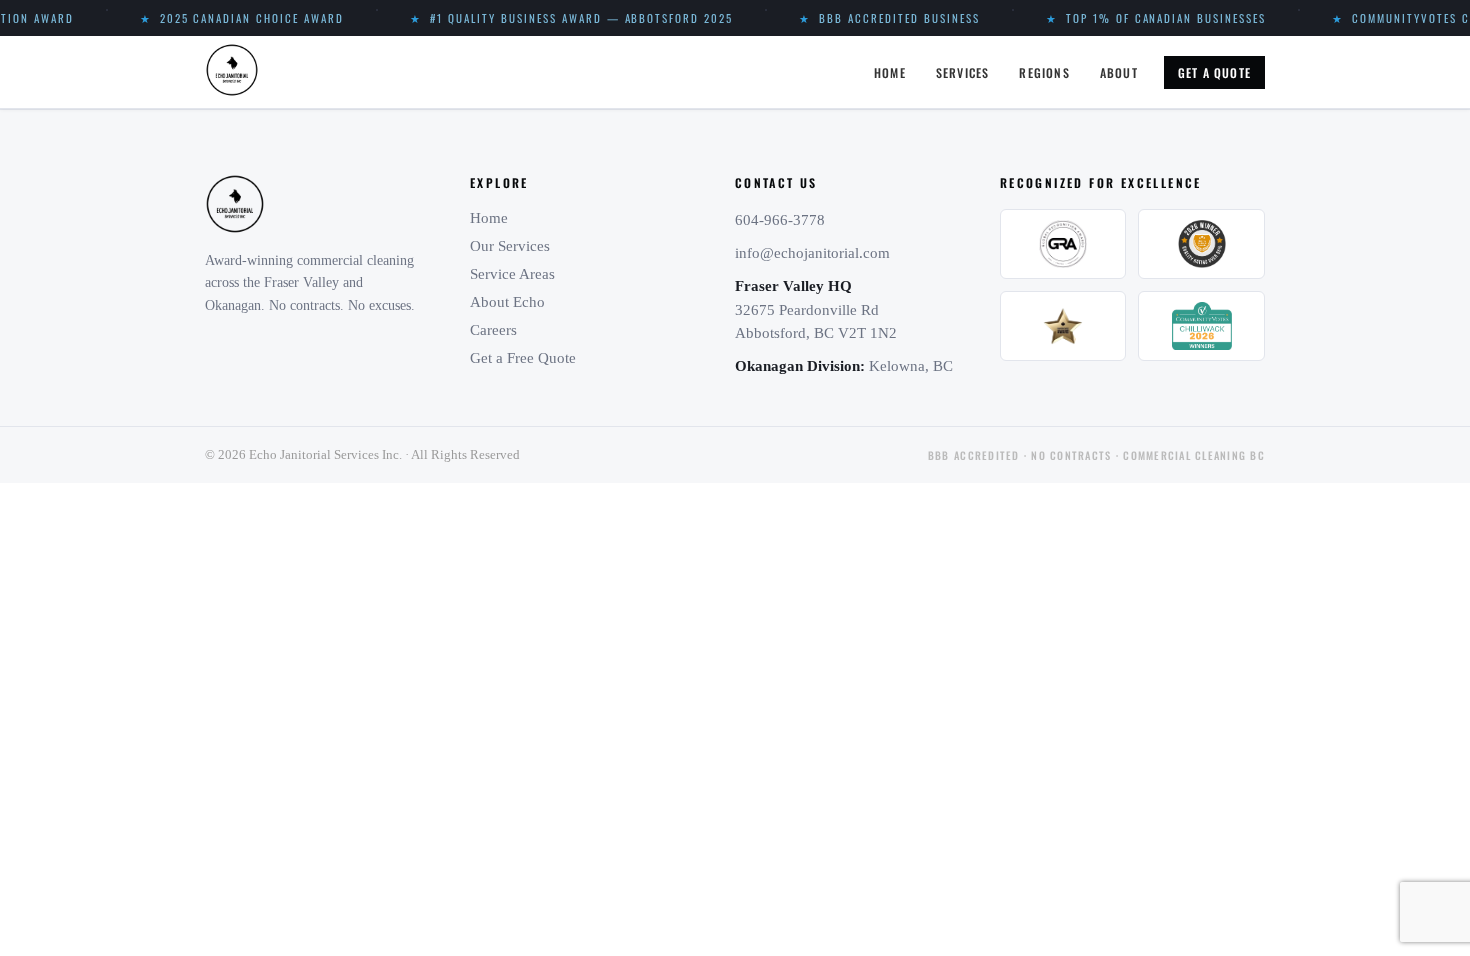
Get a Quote (1214, 72)
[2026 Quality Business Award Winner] (1201, 244)
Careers (493, 330)
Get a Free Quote (523, 358)
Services (963, 72)
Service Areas (512, 274)
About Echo (507, 302)
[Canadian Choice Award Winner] (1063, 326)
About (1119, 72)
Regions (1044, 72)
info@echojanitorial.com (812, 253)
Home (890, 72)
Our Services (510, 246)
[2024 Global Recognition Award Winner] (1063, 244)
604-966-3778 (780, 220)
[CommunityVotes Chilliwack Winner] (1201, 326)
